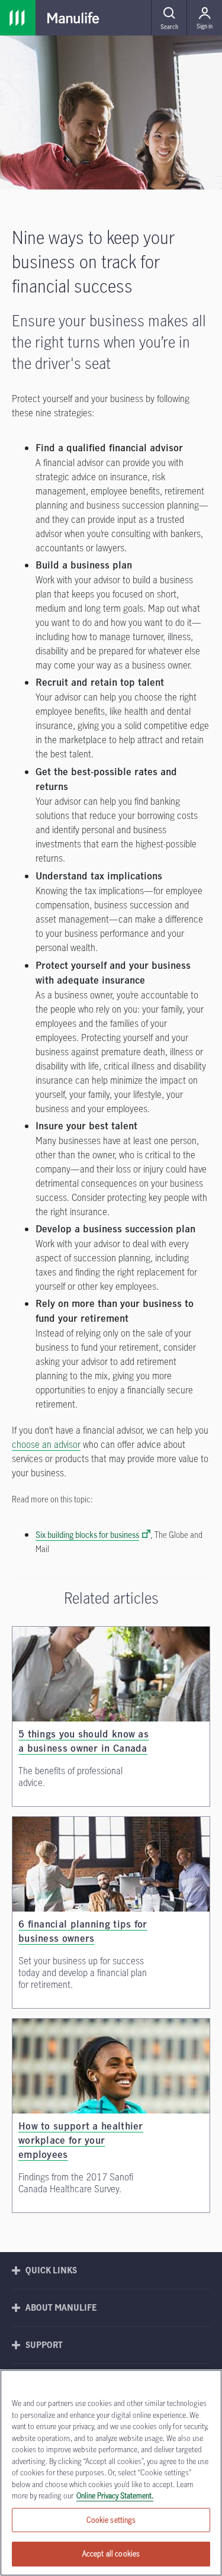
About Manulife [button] (61, 2307)
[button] (169, 18)
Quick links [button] (51, 2270)
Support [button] (44, 2345)
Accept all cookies (111, 2553)
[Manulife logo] (73, 18)
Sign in (205, 26)
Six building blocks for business (87, 1535)
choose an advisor (46, 1444)
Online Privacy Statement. (115, 2495)
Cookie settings (111, 2520)
